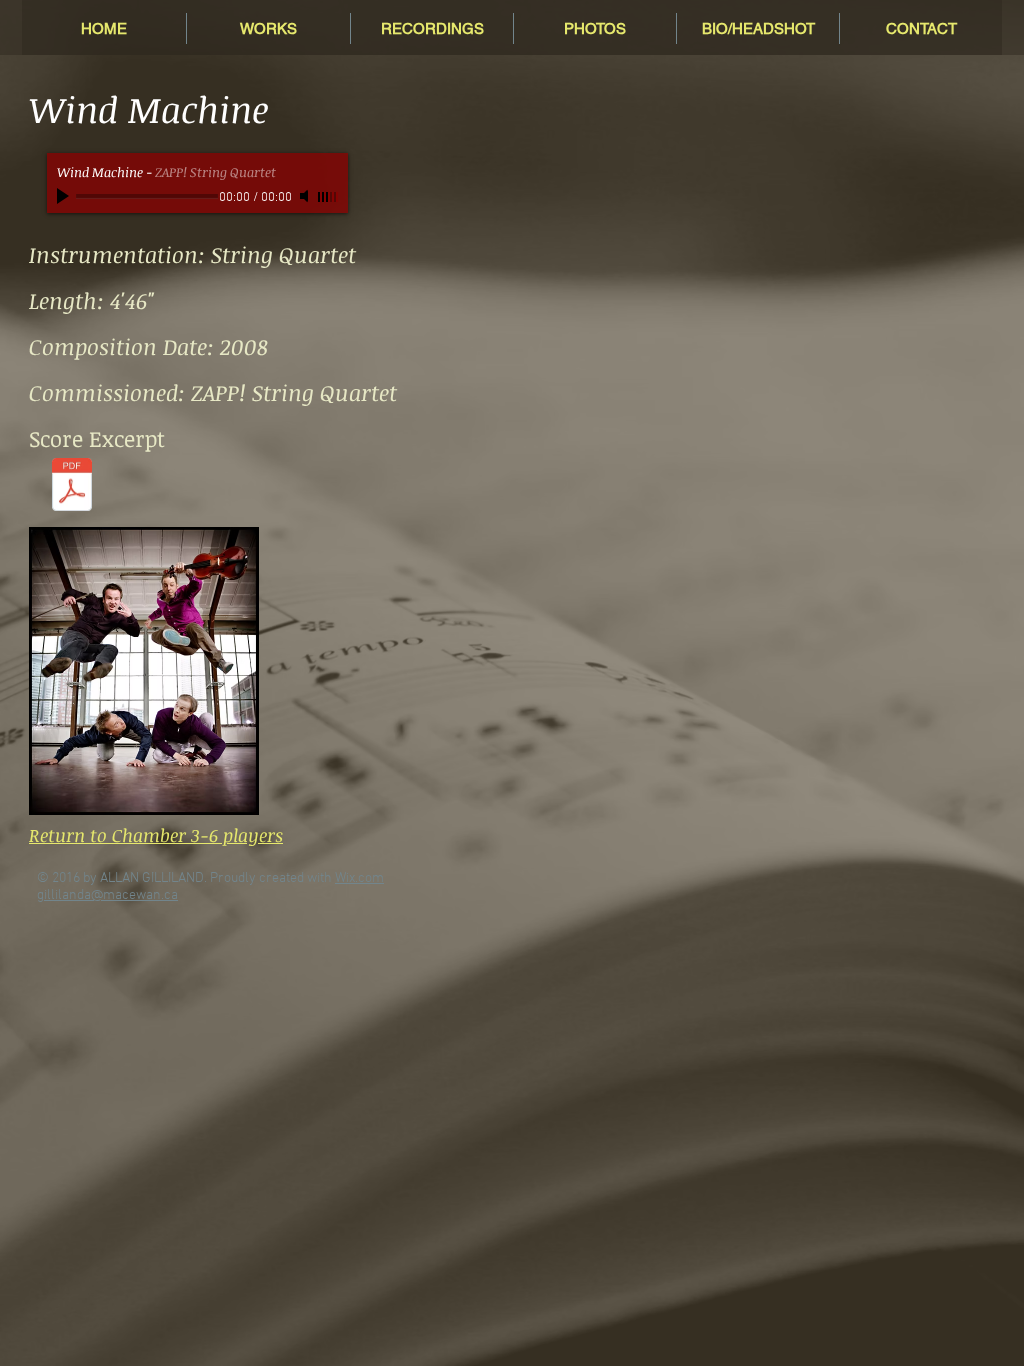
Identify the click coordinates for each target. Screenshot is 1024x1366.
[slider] (328, 197)
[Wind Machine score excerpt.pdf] (72, 487)
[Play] (65, 196)
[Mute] (306, 196)
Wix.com (359, 878)
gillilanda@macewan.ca (107, 895)
